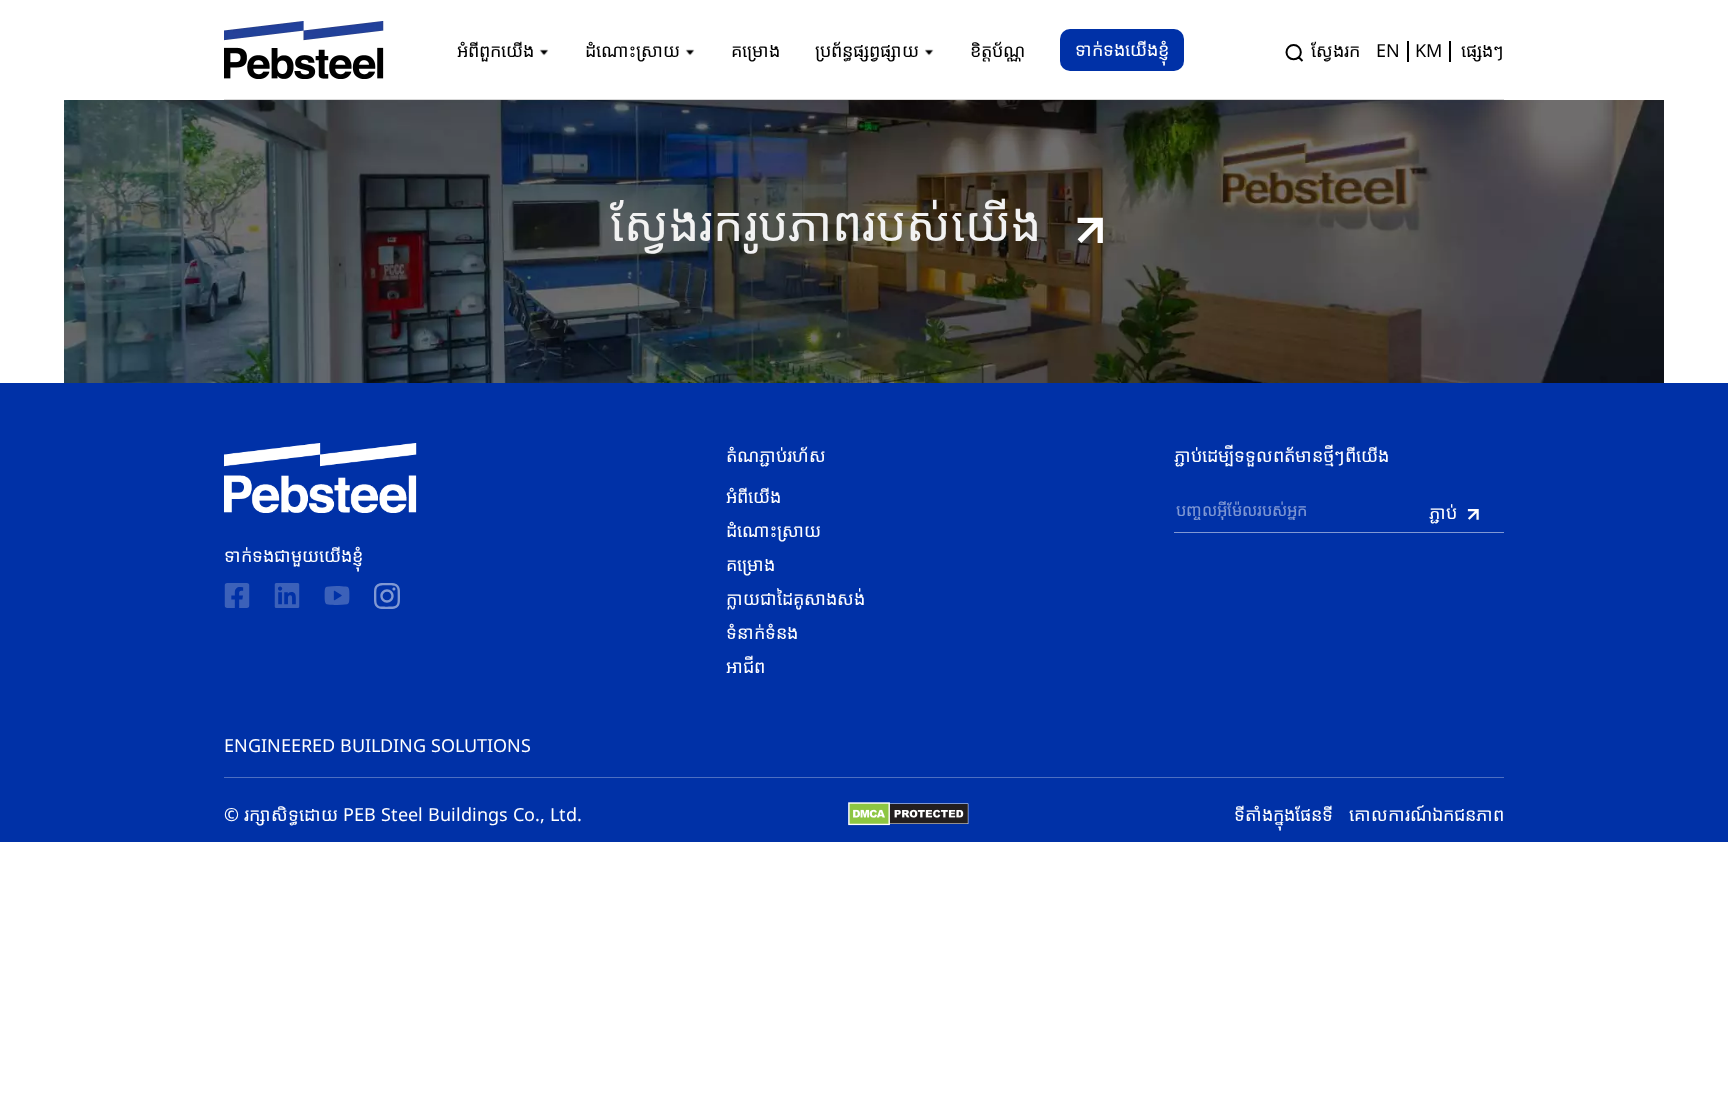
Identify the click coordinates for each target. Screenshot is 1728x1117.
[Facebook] (237, 595)
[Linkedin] (287, 595)
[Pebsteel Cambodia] (320, 478)
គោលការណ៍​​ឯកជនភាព (1426, 814)
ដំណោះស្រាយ (773, 530)
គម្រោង (750, 564)
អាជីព (745, 666)
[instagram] (387, 596)
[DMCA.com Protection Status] (908, 814)
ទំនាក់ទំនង (762, 632)
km (1428, 50)
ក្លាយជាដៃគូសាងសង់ (795, 598)
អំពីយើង (753, 496)
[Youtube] (337, 595)
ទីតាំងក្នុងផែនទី (1283, 814)
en (1388, 50)
